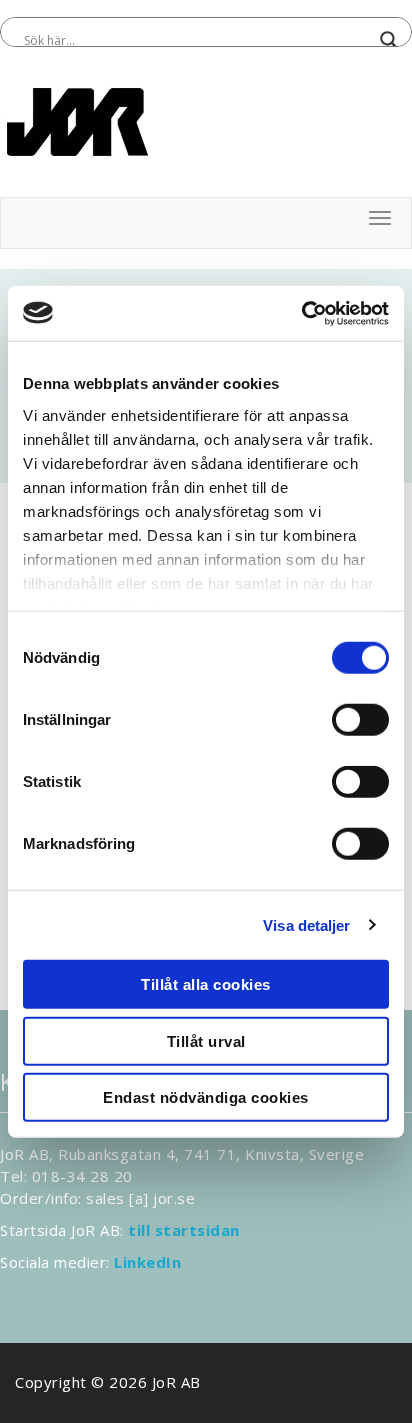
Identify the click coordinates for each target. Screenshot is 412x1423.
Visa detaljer (306, 924)
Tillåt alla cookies (206, 984)
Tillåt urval (206, 1040)
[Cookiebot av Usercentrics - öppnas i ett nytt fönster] (301, 313)
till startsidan (184, 1230)
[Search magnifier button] (389, 40)
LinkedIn (147, 1262)
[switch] (360, 720)
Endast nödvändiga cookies (206, 1097)
